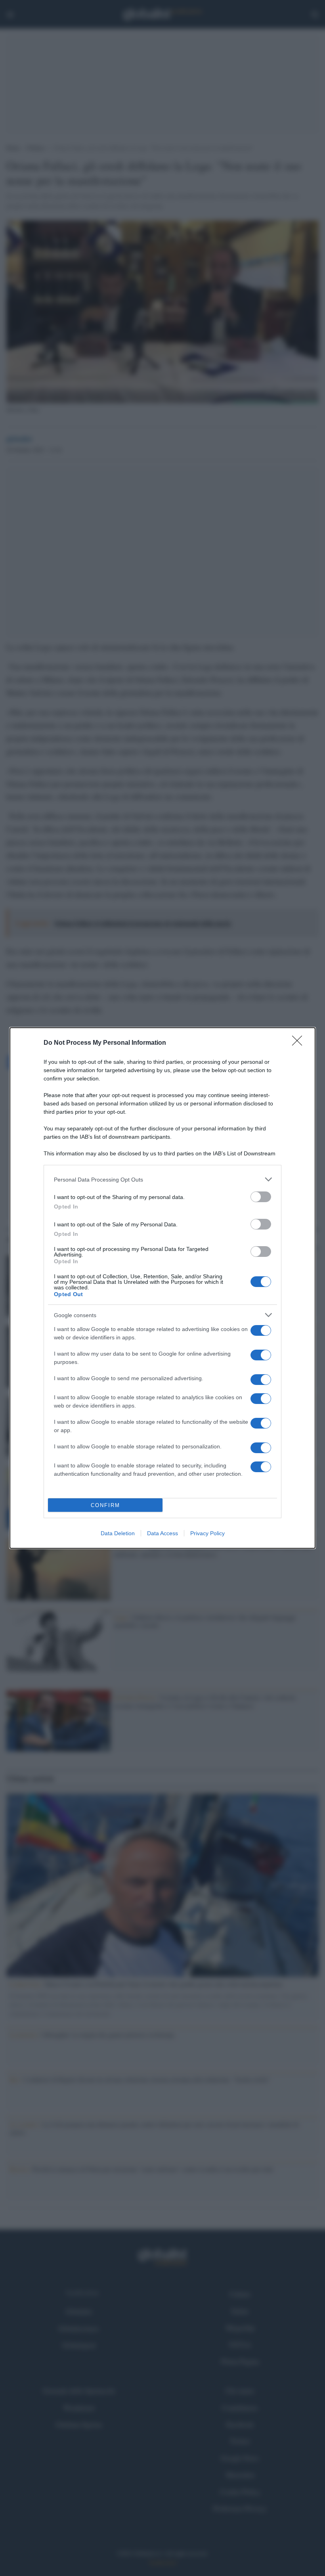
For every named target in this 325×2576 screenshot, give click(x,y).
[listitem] (162, 1179)
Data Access (162, 1533)
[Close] (300, 1043)
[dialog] (162, 1288)
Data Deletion (118, 1533)
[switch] (261, 1197)
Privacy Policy (207, 1533)
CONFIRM (105, 1505)
